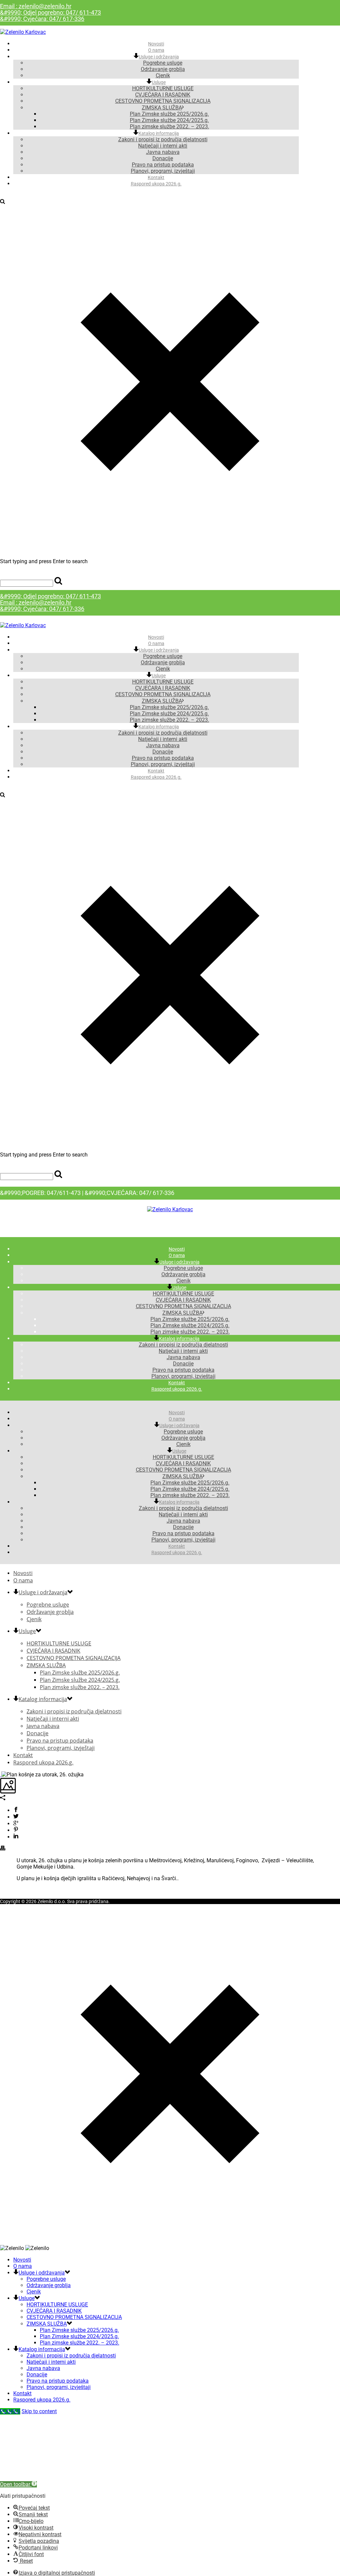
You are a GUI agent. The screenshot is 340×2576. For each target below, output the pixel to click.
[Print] (3, 1849)
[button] (18, 2484)
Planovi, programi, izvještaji (163, 764)
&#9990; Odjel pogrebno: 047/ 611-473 (50, 12)
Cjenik (163, 669)
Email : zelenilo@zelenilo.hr (36, 6)
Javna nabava (163, 152)
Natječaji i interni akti (163, 146)
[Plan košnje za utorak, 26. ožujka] (1, 1775)
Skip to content (39, 2411)
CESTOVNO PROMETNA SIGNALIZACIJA (163, 101)
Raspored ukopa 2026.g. (156, 184)
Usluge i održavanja (159, 57)
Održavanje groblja (163, 69)
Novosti (156, 637)
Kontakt (156, 771)
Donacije (163, 158)
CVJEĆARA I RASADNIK (163, 95)
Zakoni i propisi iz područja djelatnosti (163, 139)
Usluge (159, 82)
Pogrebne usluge (163, 63)
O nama (156, 643)
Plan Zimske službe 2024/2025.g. (169, 120)
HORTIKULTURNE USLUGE (163, 88)
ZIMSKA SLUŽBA (162, 108)
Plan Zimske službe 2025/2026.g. (169, 114)
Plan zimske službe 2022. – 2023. (170, 720)
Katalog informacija (159, 133)
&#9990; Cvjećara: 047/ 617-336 (42, 19)
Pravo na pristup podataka (163, 165)
